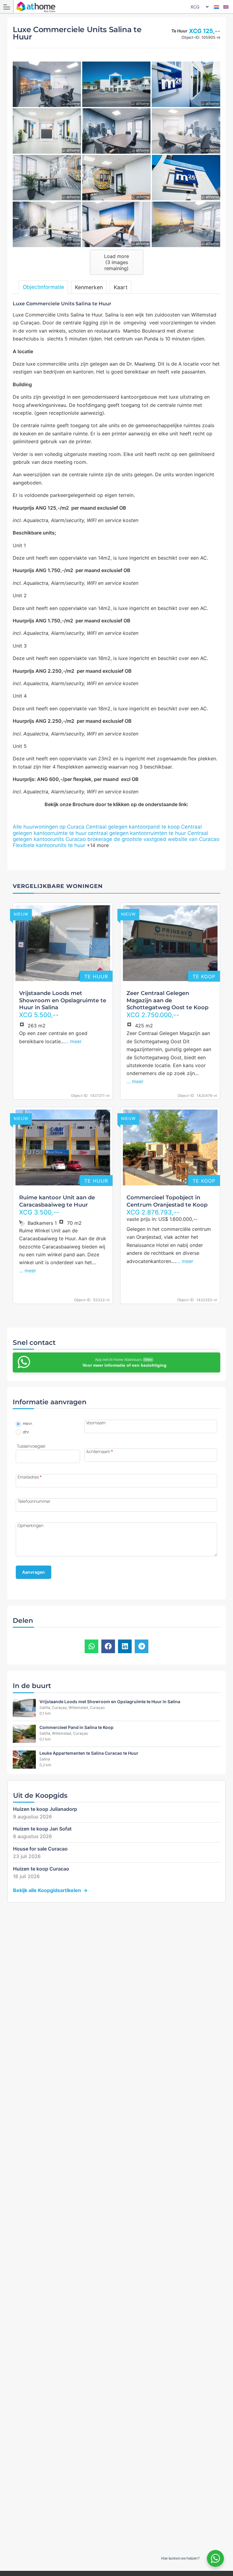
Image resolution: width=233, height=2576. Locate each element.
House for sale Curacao (40, 1849)
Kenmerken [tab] (89, 287)
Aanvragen (34, 1572)
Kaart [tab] (121, 287)
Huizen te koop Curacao (41, 1869)
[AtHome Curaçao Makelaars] (118, 7)
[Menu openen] (7, 7)
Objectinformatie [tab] (43, 287)
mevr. (27, 1424)
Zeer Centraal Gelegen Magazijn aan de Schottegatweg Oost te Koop (167, 1000)
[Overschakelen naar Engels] (226, 7)
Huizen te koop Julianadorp (45, 1809)
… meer (73, 1041)
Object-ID (79, 1096)
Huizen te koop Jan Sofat (42, 1829)
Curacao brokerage (89, 839)
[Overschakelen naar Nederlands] (216, 7)
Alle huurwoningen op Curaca (49, 827)
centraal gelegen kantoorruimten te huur (137, 833)
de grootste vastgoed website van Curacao (167, 839)
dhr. (26, 1432)
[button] (91, 1646)
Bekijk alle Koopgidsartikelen (47, 1890)
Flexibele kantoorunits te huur (49, 845)
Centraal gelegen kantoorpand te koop (133, 827)
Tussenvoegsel (31, 1446)
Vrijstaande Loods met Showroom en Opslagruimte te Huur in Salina (63, 1000)
